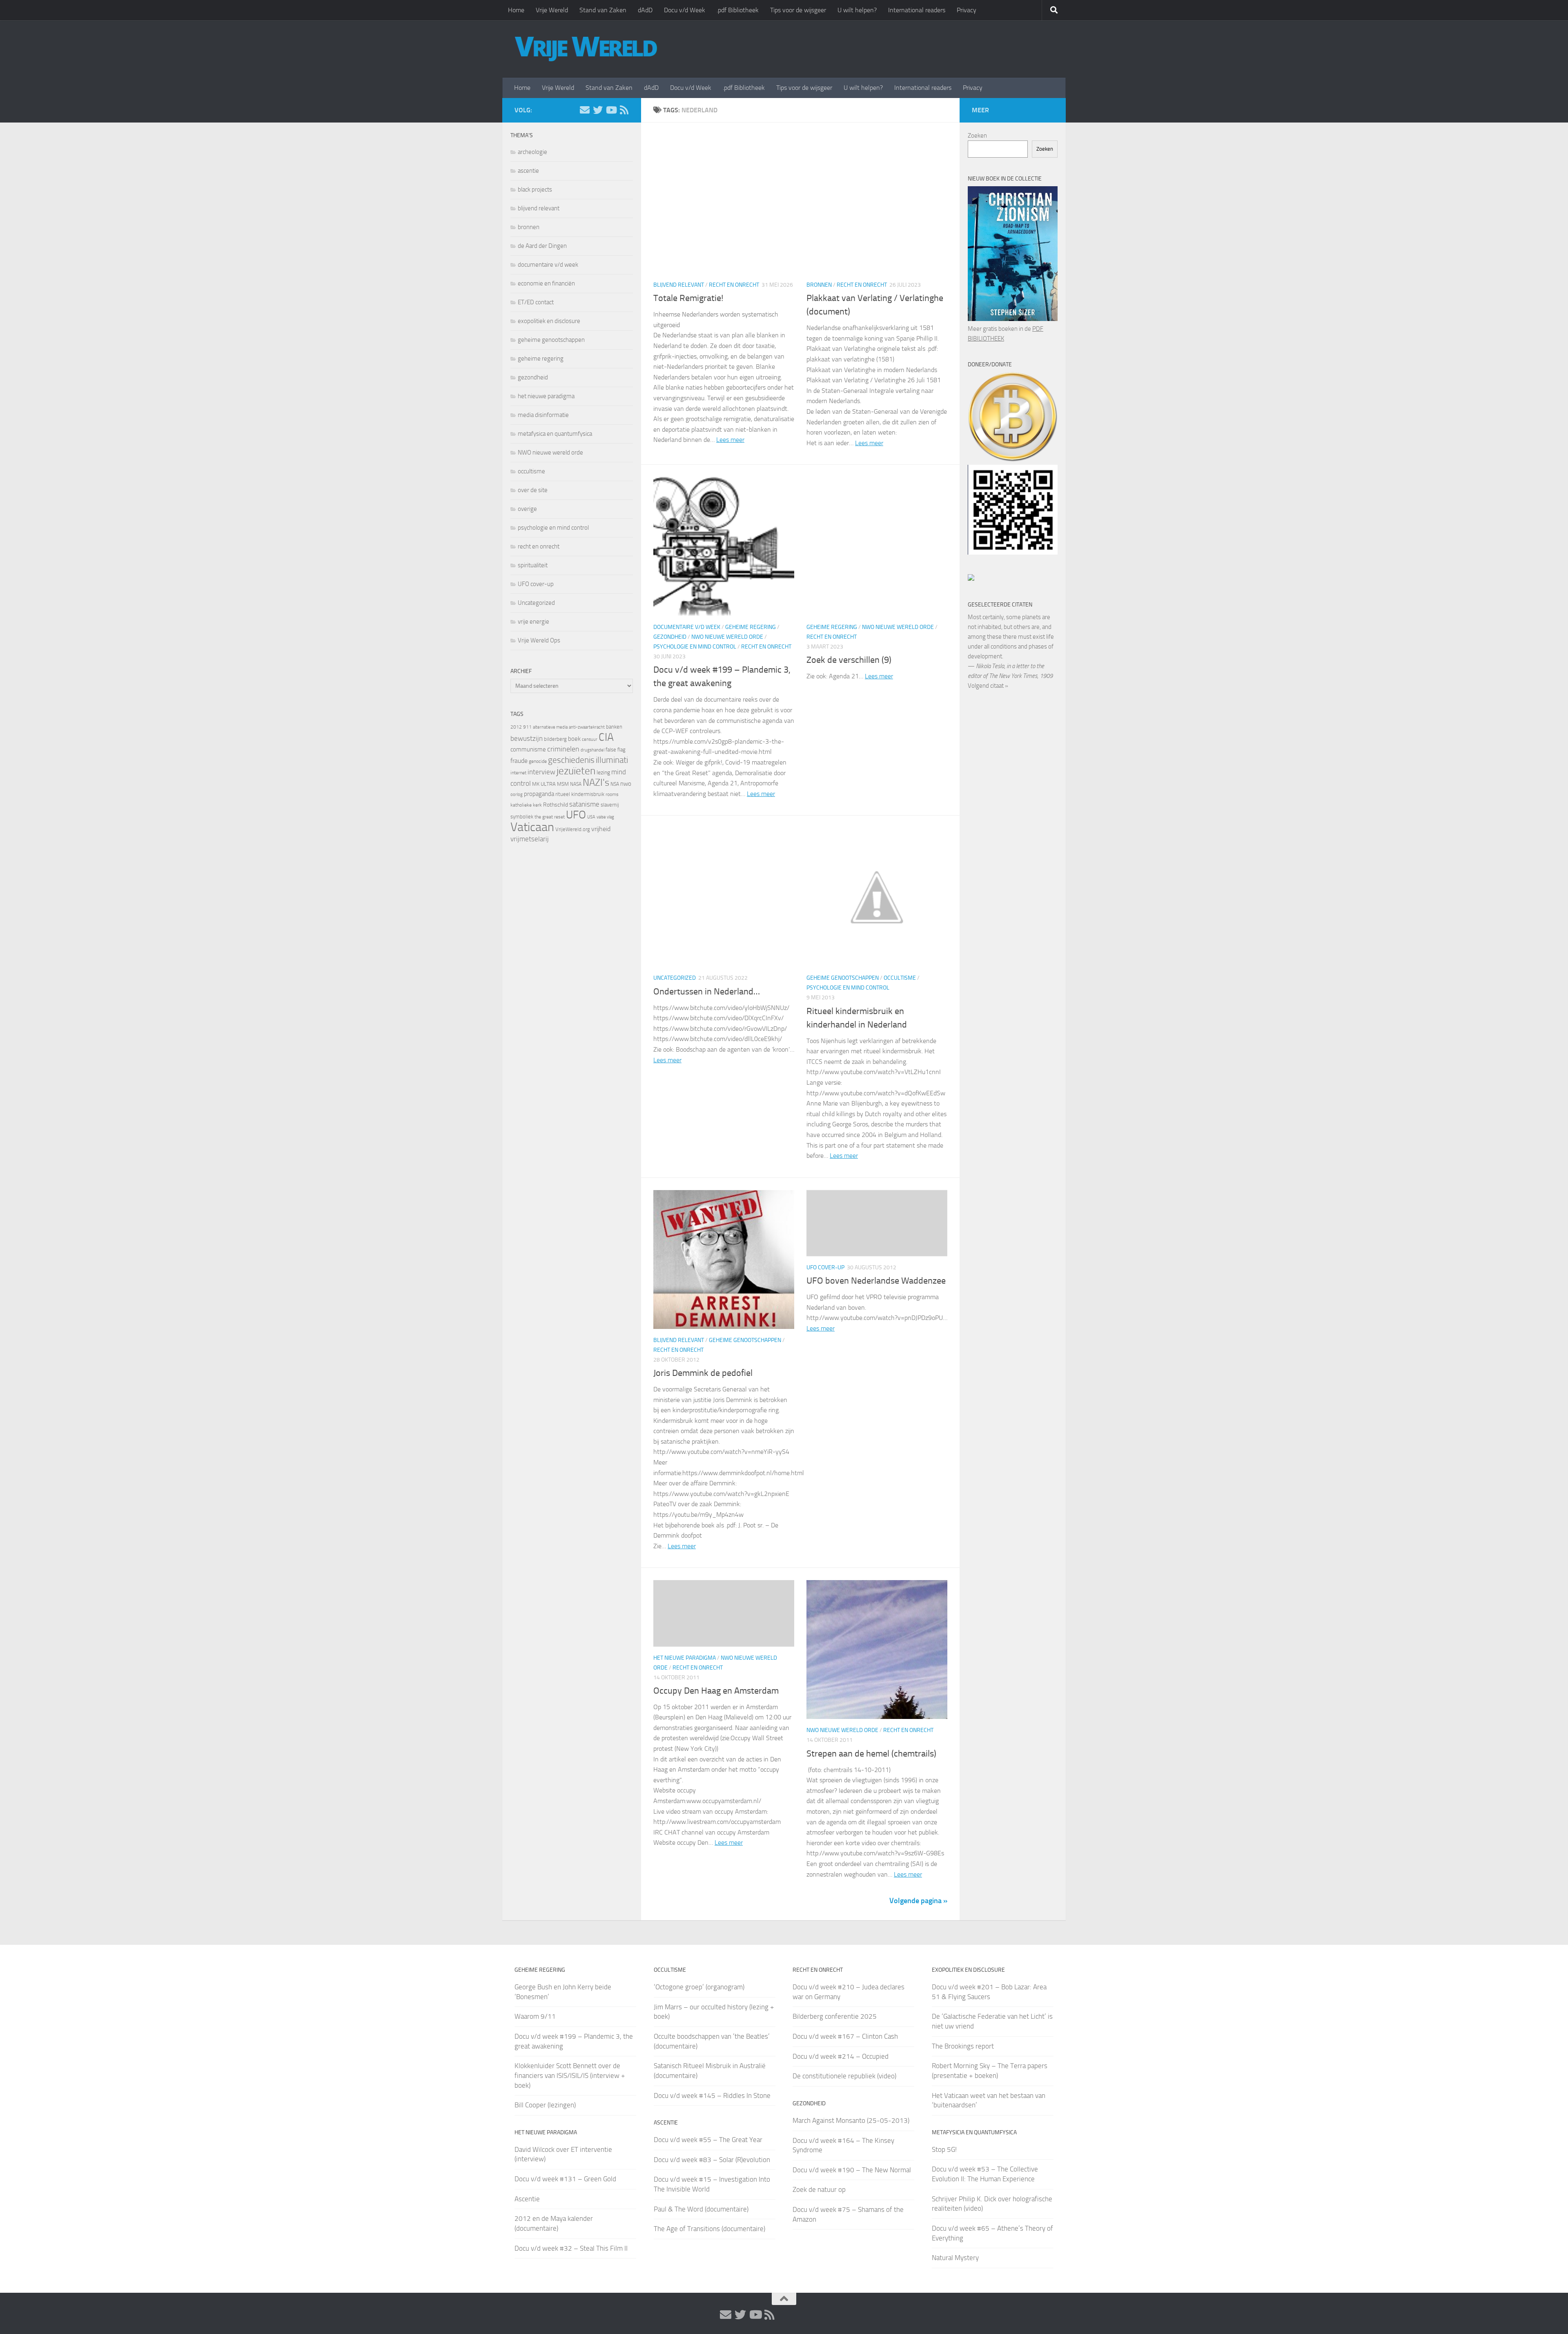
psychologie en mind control (695, 647)
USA (591, 817)
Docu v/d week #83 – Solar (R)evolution (712, 2160)
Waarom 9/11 (535, 2016)
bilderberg (555, 739)
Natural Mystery (955, 2258)
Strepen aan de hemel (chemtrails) (871, 1754)
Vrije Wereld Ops (539, 640)
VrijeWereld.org (573, 829)
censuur (590, 739)
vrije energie (533, 622)
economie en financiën (546, 283)
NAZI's (596, 782)
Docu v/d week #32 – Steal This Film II (571, 2248)
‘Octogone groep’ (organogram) (699, 1987)
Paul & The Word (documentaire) (701, 2209)
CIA (606, 737)
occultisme (900, 978)
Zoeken (977, 136)
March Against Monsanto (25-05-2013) (851, 2120)
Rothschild (556, 805)
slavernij (610, 805)
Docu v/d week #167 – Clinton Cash (845, 2036)
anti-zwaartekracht (587, 727)
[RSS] (624, 110)
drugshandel (592, 750)
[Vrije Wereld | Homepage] (586, 49)
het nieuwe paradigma (685, 1658)
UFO (576, 815)
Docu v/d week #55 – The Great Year (708, 2140)
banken (614, 727)
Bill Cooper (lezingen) (545, 2105)
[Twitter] (598, 110)
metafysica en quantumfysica (555, 434)
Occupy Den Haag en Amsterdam (716, 1691)
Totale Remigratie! (688, 298)
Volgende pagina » (918, 1901)
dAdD (645, 10)
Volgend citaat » (988, 686)
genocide (538, 761)
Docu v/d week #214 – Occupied (841, 2056)
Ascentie (527, 2199)
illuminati (612, 760)
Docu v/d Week (685, 10)
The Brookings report (963, 2046)
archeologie (532, 152)
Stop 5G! (944, 2149)
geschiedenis (571, 760)
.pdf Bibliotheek (738, 10)
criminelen (563, 749)
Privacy (967, 10)
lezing (603, 772)
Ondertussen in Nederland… (707, 992)
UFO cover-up (825, 1267)
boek (574, 739)
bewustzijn (527, 738)
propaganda (539, 794)
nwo (626, 784)
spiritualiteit (533, 565)
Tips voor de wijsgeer (798, 10)
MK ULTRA (544, 784)
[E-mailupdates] (585, 110)
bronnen (819, 285)
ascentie (528, 171)
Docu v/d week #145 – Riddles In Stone (712, 2095)
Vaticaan (532, 827)
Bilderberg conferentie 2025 (835, 2016)
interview (541, 772)
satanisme (584, 804)
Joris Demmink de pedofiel (703, 1373)
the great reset (550, 817)
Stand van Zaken (603, 10)
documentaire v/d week (687, 627)
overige (527, 509)
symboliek (522, 817)
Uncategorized (675, 978)
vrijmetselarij (530, 839)
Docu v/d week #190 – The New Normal (852, 2170)
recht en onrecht (734, 285)
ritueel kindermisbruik (580, 794)
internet (518, 773)
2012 (516, 727)
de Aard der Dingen (542, 246)
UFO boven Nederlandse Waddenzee (876, 1281)
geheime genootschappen (843, 978)
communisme (528, 749)
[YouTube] (611, 110)
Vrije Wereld (552, 10)
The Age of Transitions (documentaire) (709, 2229)
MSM (563, 784)
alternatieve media (550, 727)
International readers (917, 10)
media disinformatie (543, 415)
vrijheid (601, 829)
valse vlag (605, 817)
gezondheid (670, 637)
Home (516, 10)
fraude (519, 761)
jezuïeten (576, 771)
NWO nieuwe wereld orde (727, 637)
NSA (615, 784)
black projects (535, 189)
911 (527, 727)
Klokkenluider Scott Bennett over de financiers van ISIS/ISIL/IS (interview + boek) (570, 2075)
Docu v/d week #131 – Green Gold (565, 2179)
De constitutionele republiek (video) (844, 2076)
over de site (533, 490)
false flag (616, 750)
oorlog (517, 794)
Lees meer (730, 440)
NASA (576, 784)
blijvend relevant (679, 285)
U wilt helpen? (857, 10)
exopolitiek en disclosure (549, 321)
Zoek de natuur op (819, 2189)
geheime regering (751, 627)
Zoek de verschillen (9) (849, 660)
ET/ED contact (536, 302)
